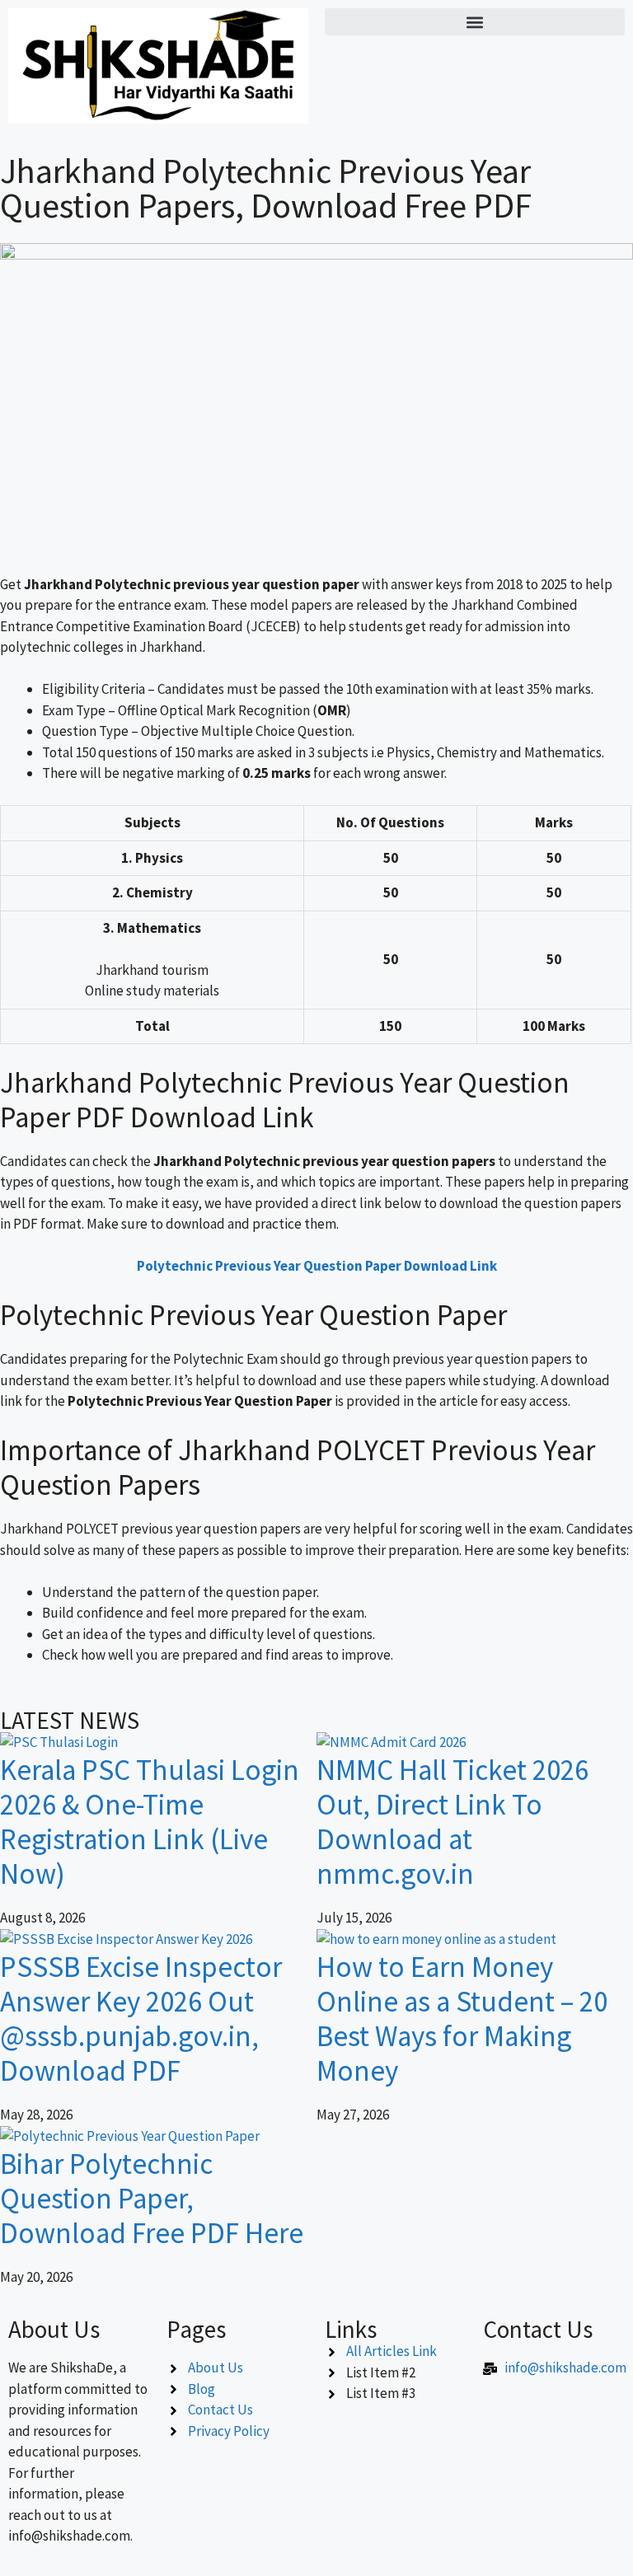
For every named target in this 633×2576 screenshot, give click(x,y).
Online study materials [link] (152, 991)
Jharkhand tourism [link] (152, 970)
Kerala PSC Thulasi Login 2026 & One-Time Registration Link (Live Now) (150, 1822)
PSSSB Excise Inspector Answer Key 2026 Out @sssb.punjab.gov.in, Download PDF (141, 2019)
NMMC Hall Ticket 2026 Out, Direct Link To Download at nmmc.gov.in (452, 1822)
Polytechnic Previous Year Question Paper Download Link (317, 1266)
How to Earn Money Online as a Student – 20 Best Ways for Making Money (462, 2019)
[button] (475, 22)
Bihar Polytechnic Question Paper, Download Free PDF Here (152, 2199)
